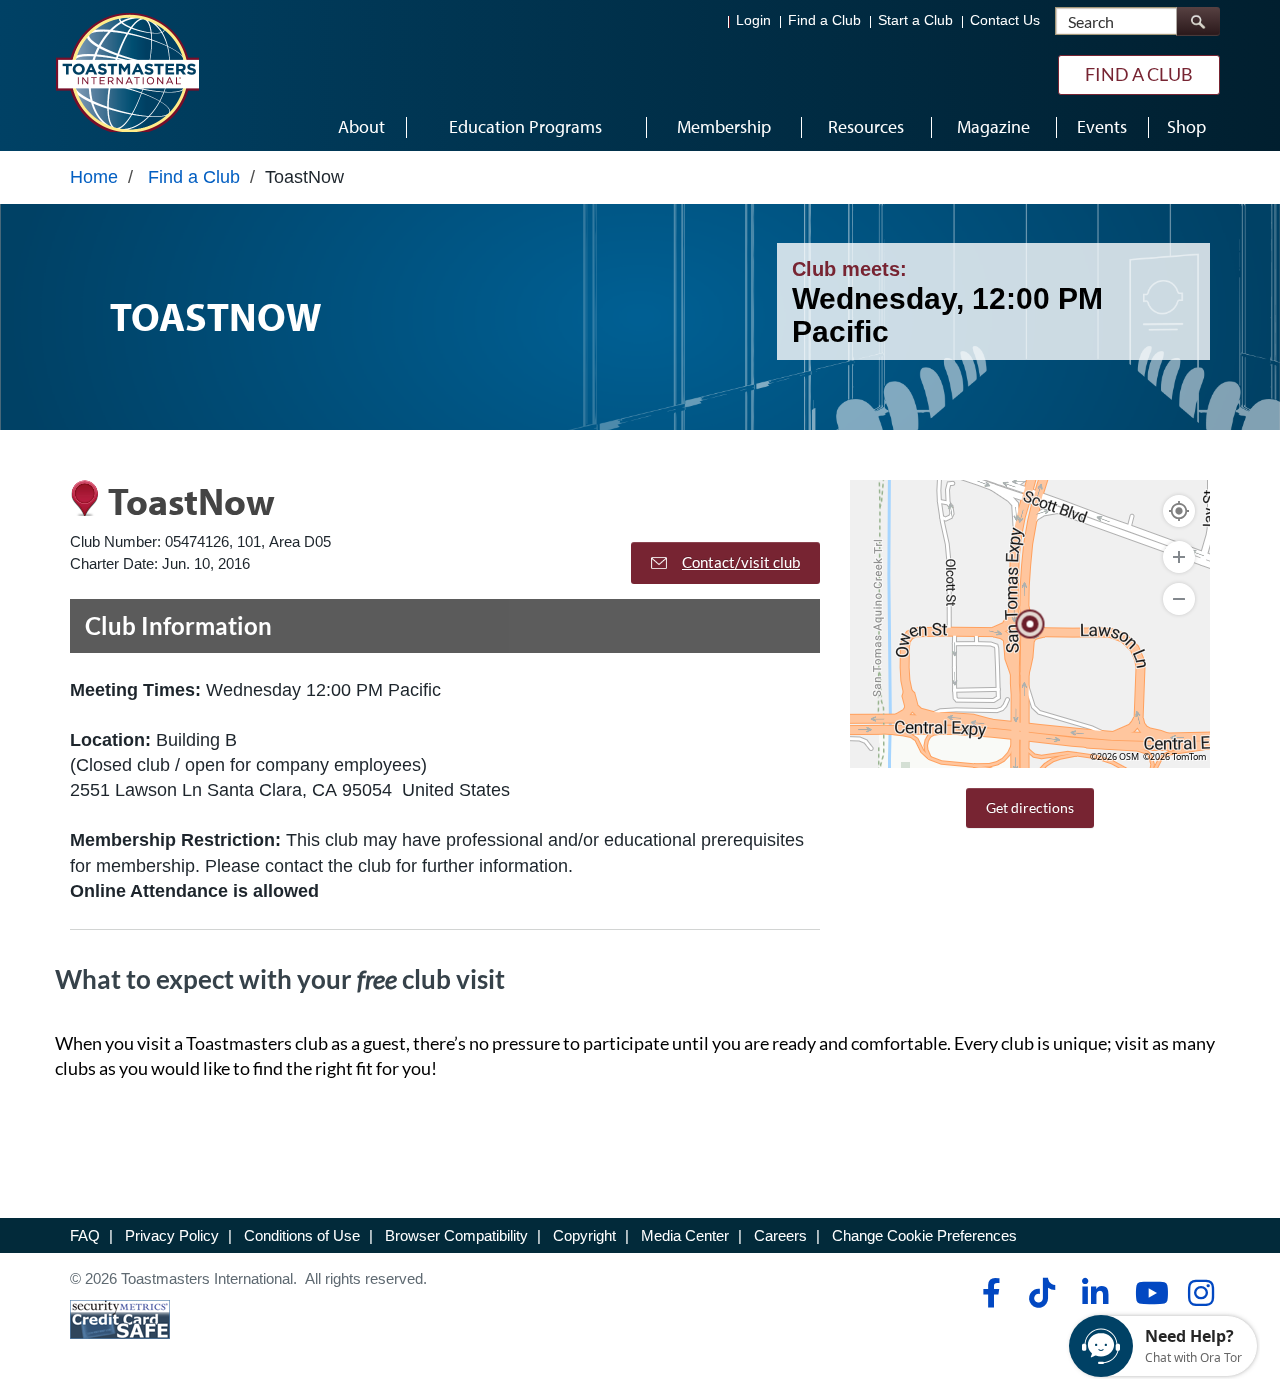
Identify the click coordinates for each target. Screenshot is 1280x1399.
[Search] (1198, 21)
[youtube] (1147, 1293)
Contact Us (1005, 20)
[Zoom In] (1179, 557)
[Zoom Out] (1179, 599)
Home (94, 177)
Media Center (685, 1235)
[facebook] (988, 1293)
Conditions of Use (302, 1235)
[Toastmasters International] (127, 72)
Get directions (1030, 807)
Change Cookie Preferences (924, 1235)
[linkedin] (1094, 1293)
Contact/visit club (741, 562)
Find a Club (824, 20)
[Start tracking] (1179, 511)
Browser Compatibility (456, 1235)
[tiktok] (1041, 1293)
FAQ (85, 1235)
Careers (780, 1235)
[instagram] (1200, 1293)
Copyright (584, 1235)
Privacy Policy (172, 1235)
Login (753, 20)
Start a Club (915, 20)
